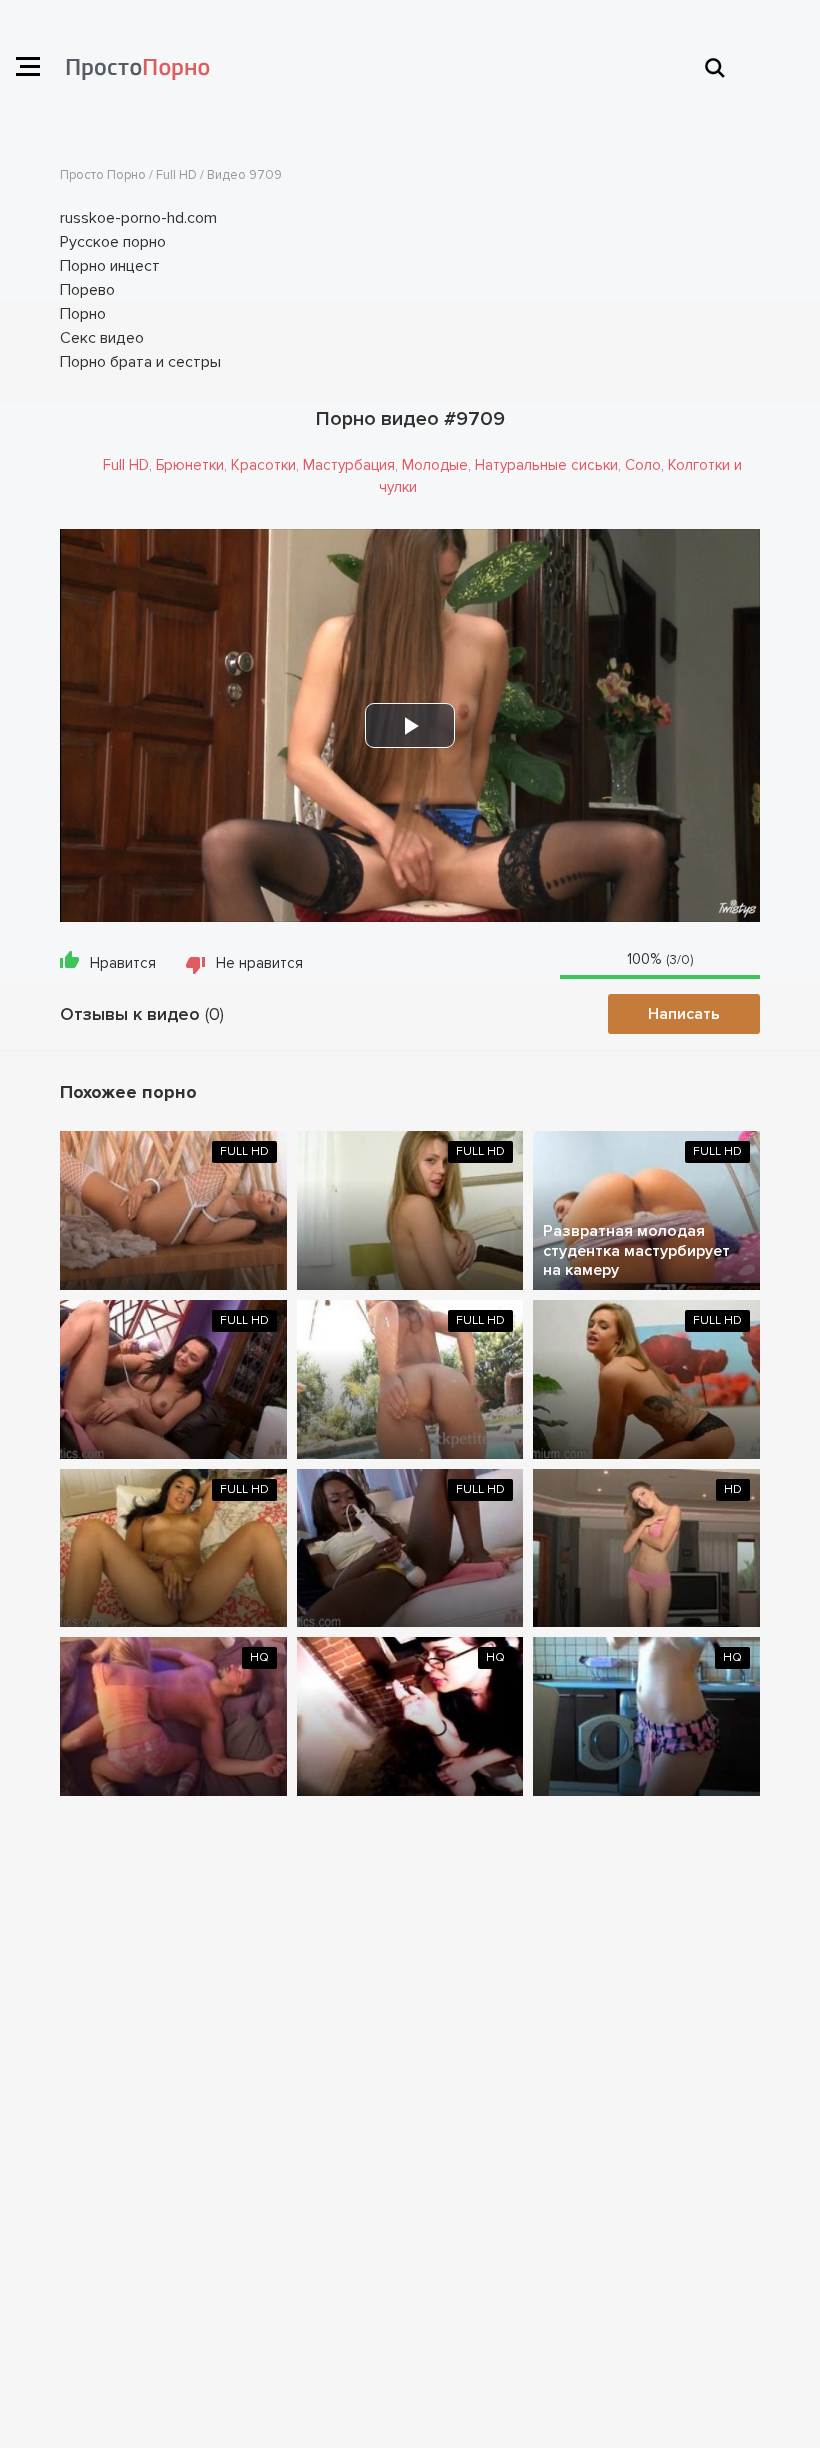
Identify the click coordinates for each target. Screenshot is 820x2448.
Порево (87, 290)
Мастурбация (349, 465)
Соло (643, 465)
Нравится (123, 963)
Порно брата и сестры (140, 362)
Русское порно (113, 242)
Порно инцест (110, 266)
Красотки (263, 465)
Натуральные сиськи (546, 465)
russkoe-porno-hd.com (138, 218)
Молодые (435, 465)
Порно (83, 314)
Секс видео (102, 338)
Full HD (126, 465)
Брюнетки (190, 465)
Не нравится (259, 963)
